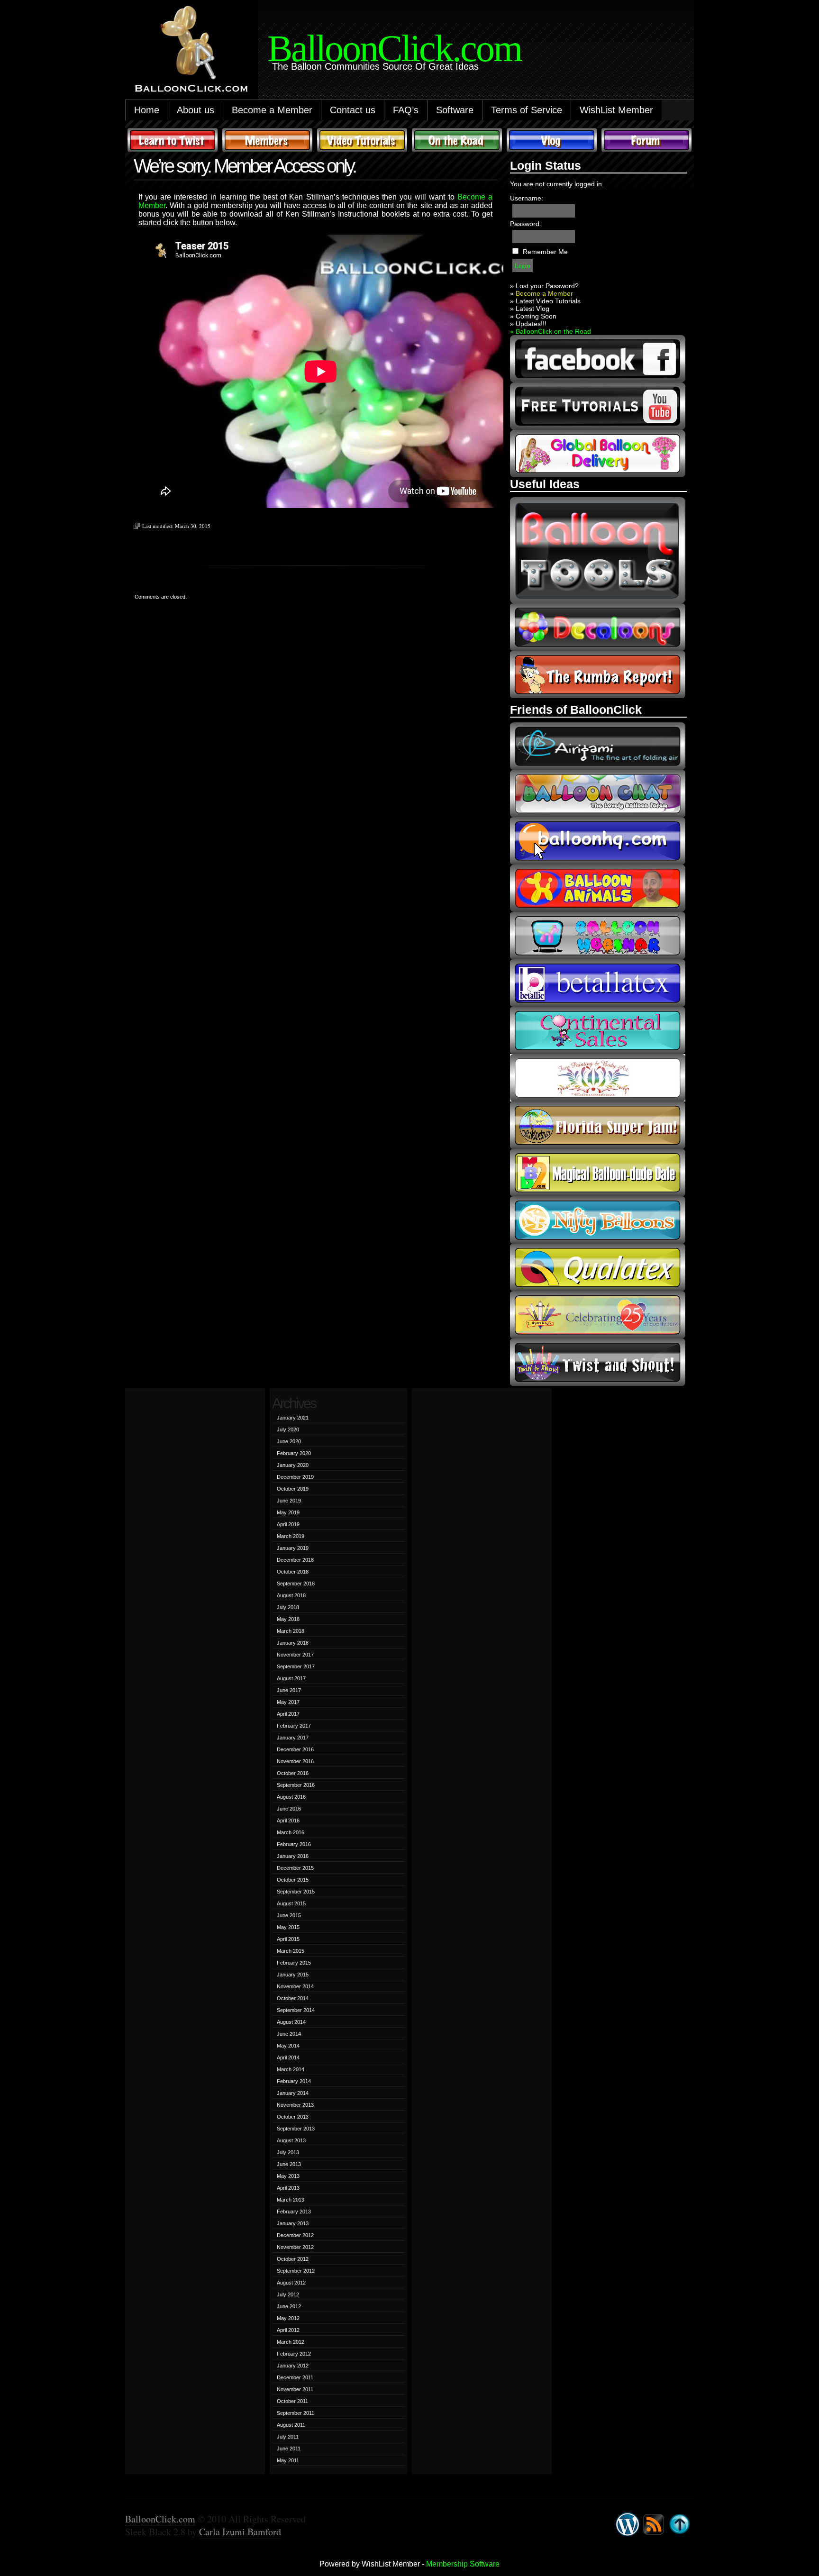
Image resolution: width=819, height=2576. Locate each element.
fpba (598, 1078)
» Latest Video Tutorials (545, 301)
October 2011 (292, 2401)
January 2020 (293, 1465)
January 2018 (293, 1643)
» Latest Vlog (530, 309)
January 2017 (293, 1738)
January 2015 (293, 1975)
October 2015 (293, 1880)
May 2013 (288, 2176)
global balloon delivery (598, 454)
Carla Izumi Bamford (240, 2532)
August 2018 (291, 1595)
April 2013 (288, 2188)
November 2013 (295, 2105)
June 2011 (289, 2449)
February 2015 (294, 1963)
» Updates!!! (528, 324)
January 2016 (293, 1856)
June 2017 (289, 1690)
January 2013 (293, 2223)
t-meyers (598, 1315)
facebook (598, 359)
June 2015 (289, 1915)
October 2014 (293, 1998)
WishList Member (616, 110)
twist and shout (598, 1362)
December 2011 (295, 2377)
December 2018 (295, 1560)
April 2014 (288, 2057)
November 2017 (295, 1655)
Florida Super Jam (598, 1125)
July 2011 (288, 2437)
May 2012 (288, 2318)
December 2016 (295, 1749)
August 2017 (291, 1678)
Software (455, 110)
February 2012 (294, 2354)
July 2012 (288, 2294)
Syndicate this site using (654, 2524)
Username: (527, 198)
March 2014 (291, 2069)
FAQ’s (406, 110)
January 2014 (293, 2093)
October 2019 (293, 1489)
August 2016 (291, 1797)
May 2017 (288, 1702)
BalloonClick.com (160, 2519)
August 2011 (291, 2425)
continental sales (598, 1030)
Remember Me (545, 252)
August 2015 (291, 1903)
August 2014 (291, 2022)
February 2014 (294, 2081)
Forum (646, 140)
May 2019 (288, 1512)
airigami (598, 746)
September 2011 (296, 2413)
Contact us (353, 110)
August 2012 (291, 2283)
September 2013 (296, 2129)
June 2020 (289, 1441)
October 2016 (293, 1773)
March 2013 (291, 2200)
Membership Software (463, 2564)
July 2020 (288, 1429)
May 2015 (288, 1927)
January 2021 (293, 1418)
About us (196, 110)
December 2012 (295, 2235)
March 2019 (291, 1536)
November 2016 (295, 1761)
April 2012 (288, 2330)
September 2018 (296, 1584)
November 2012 (295, 2247)
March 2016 (291, 1832)
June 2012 (289, 2306)
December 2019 (295, 1477)
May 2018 (288, 1619)
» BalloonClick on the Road (551, 331)
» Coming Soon (533, 316)
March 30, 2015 (193, 526)
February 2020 (294, 1453)
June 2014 (289, 2034)
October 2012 (293, 2259)
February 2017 (294, 1726)
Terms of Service (527, 110)
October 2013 (293, 2117)
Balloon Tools (598, 550)
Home (147, 110)
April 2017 (288, 1714)
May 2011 (288, 2460)
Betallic (598, 983)
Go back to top (680, 2524)
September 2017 (296, 1666)
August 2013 (291, 2140)
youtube (598, 406)
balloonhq (598, 841)
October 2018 (293, 1572)
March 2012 (291, 2342)
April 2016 (288, 1820)
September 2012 (296, 2271)
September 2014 (296, 2010)
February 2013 (294, 2212)
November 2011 (295, 2389)
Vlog (552, 140)
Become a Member (272, 110)
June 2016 (289, 1809)
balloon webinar (598, 936)
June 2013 (289, 2164)
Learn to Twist (173, 140)
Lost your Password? (547, 286)
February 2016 (294, 1844)
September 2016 (296, 1785)
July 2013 (288, 2152)
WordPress (628, 2524)
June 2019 (289, 1501)
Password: (526, 224)
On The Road (457, 140)
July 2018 (288, 1607)
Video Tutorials (362, 140)
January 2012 (293, 2366)
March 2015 (291, 1951)
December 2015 (295, 1868)
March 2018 (291, 1631)
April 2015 (288, 1939)
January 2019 (293, 1548)
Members (267, 140)
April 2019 (288, 1524)
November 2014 (295, 1986)
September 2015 (296, 1892)
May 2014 (288, 2046)
